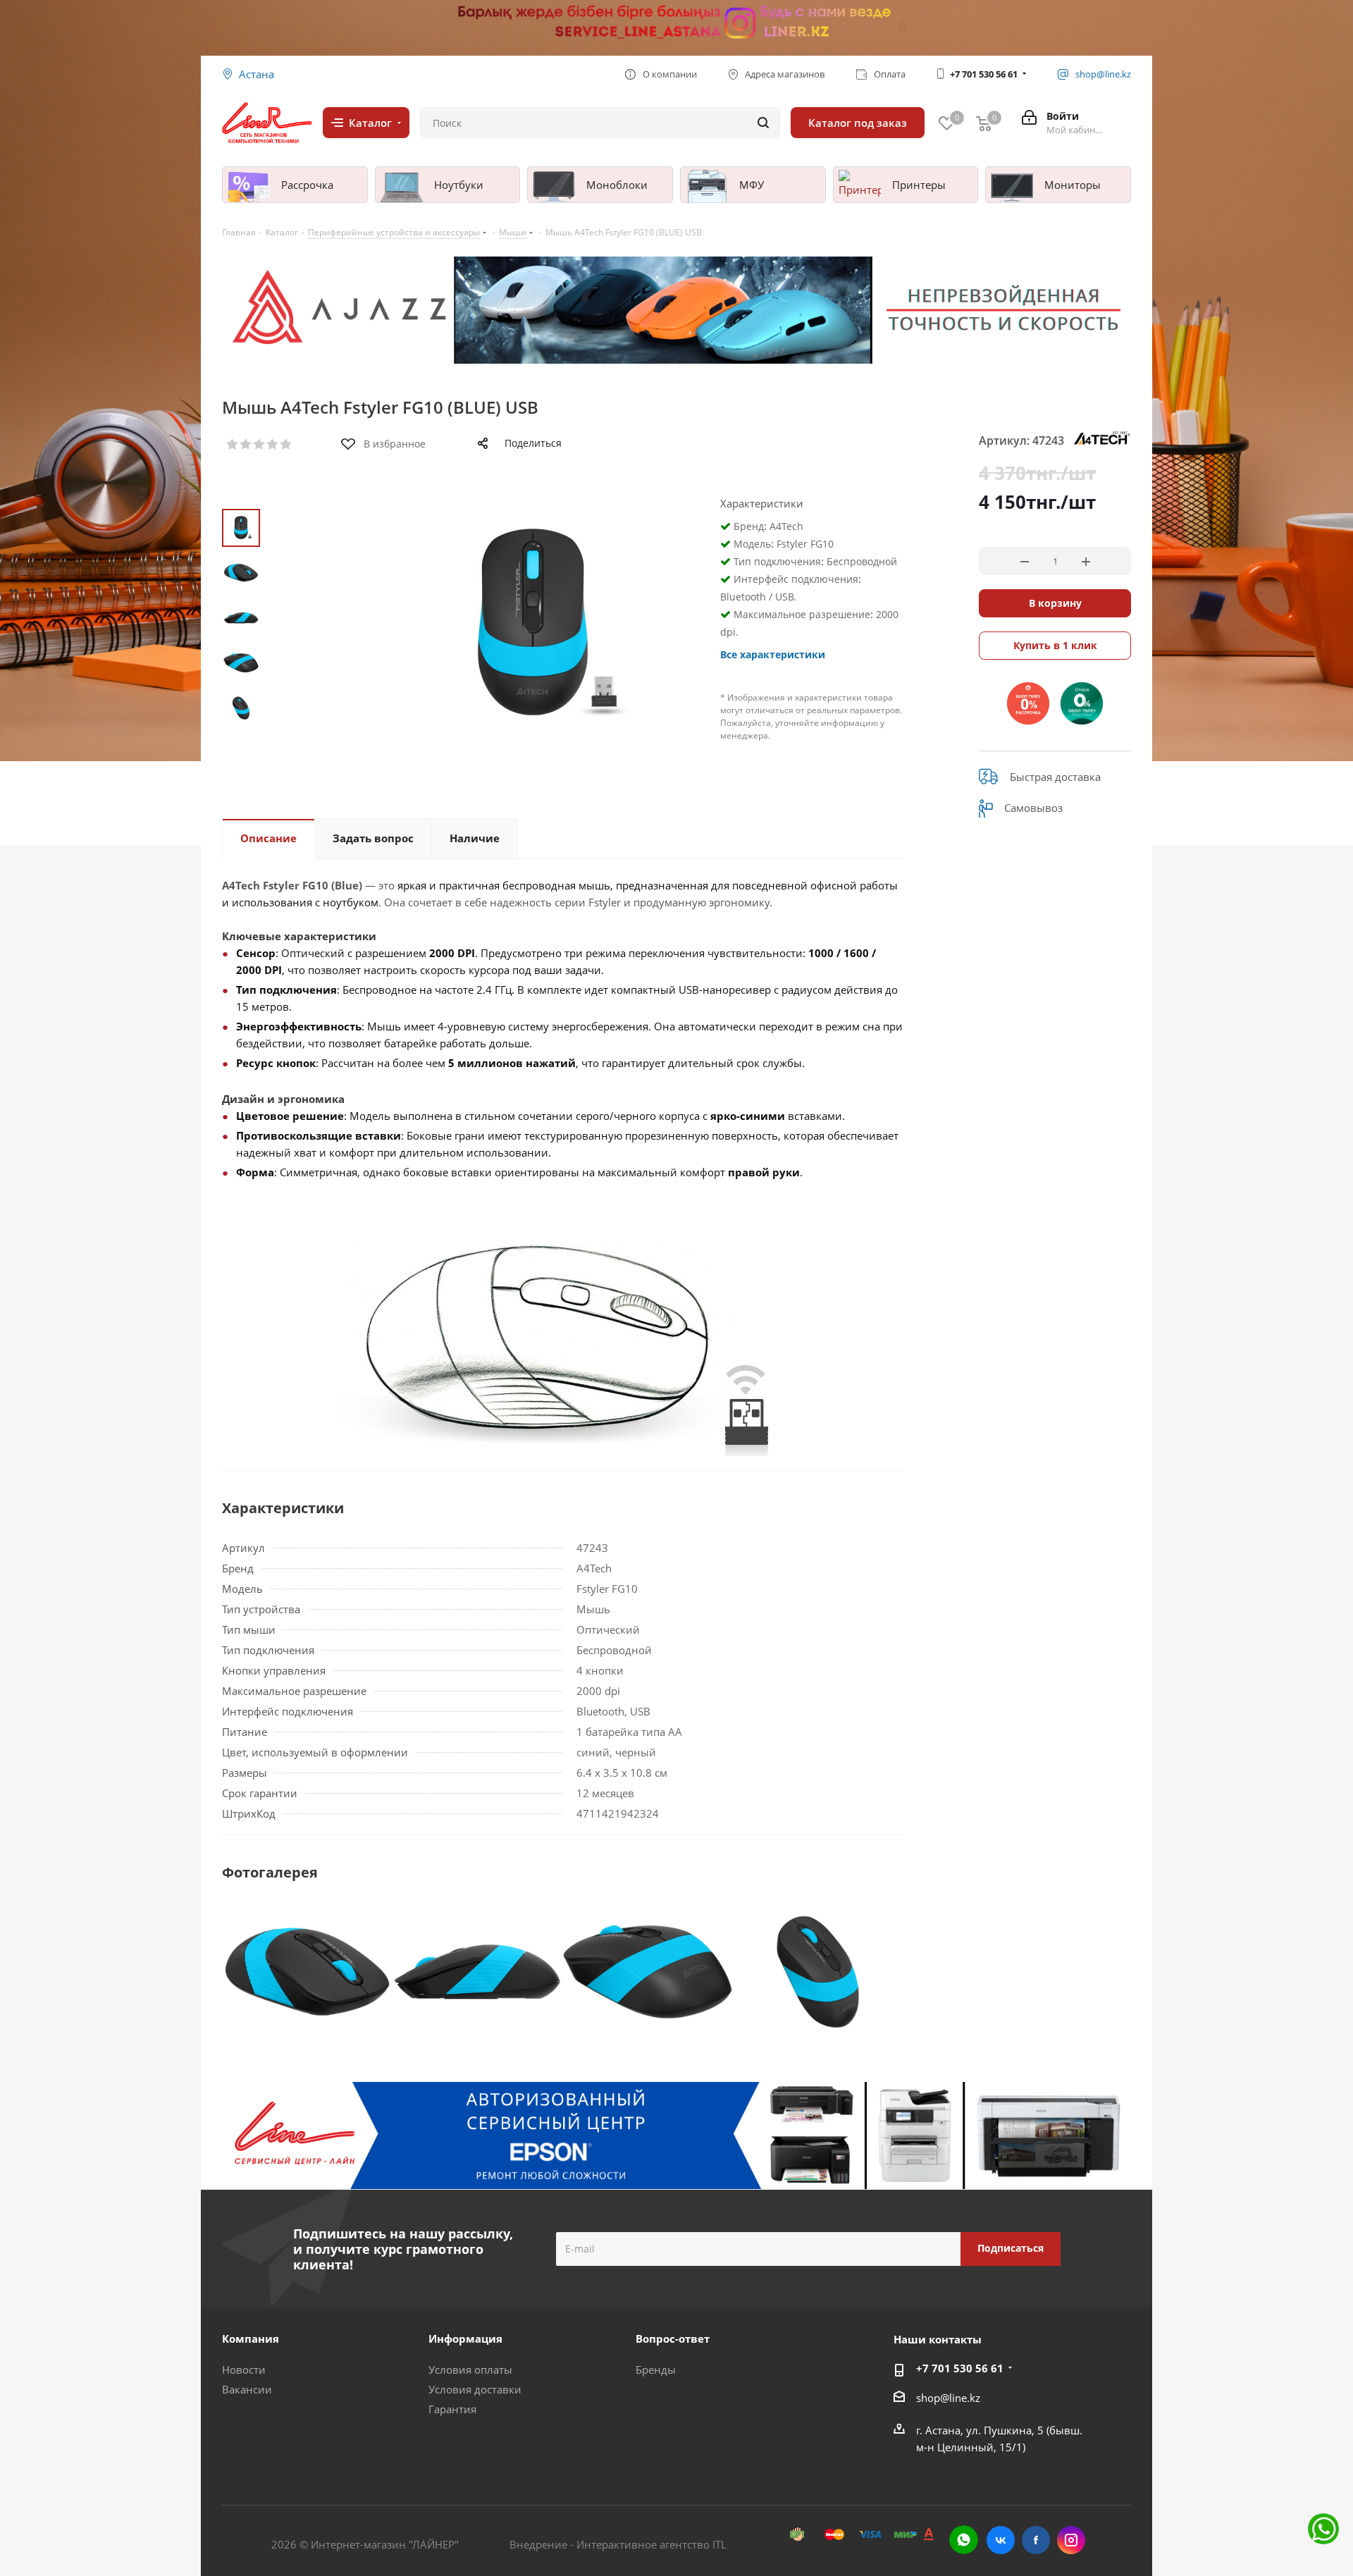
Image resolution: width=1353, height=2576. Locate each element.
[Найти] (763, 123)
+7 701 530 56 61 (984, 74)
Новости (244, 2369)
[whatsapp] (964, 2540)
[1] (233, 445)
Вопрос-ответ (673, 2338)
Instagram (1071, 2540)
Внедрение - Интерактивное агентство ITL (618, 2544)
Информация (465, 2338)
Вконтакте (1001, 2540)
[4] (273, 445)
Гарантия (452, 2409)
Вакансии (247, 2389)
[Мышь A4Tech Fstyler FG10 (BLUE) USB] (307, 1971)
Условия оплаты (470, 2369)
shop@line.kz (948, 2398)
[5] (286, 445)
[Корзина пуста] (984, 123)
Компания (251, 2338)
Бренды (656, 2369)
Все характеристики (773, 654)
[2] (246, 445)
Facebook (1036, 2540)
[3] (260, 445)
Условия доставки (475, 2389)
